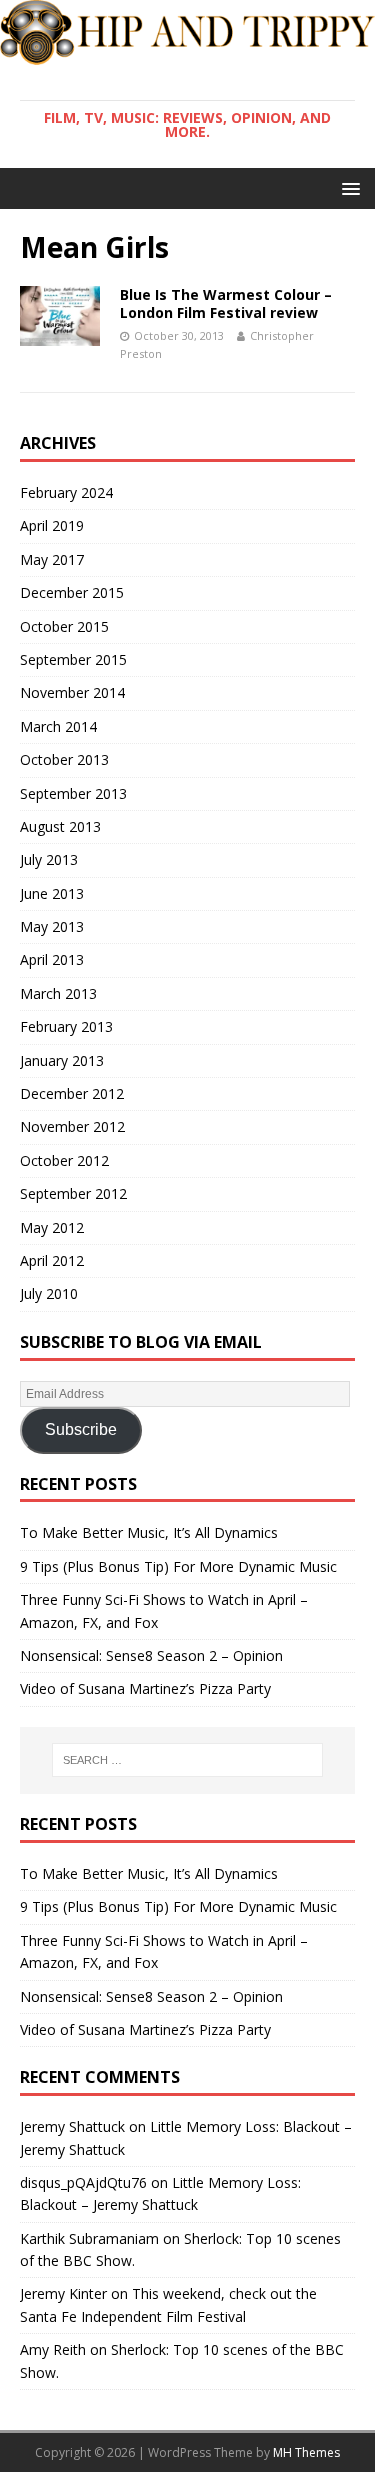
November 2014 (72, 692)
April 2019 (52, 525)
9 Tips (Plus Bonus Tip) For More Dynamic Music (178, 1566)
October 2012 (64, 1160)
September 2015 (73, 659)
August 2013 (60, 826)
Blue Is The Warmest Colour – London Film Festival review (226, 303)
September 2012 (73, 1193)
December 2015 (72, 592)
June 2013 (52, 893)
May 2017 (52, 559)
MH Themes (306, 2452)
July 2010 (49, 1293)
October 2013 (64, 759)
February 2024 (66, 492)
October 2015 (64, 626)
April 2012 (52, 1260)
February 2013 (66, 1026)
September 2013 (73, 793)
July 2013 (49, 859)
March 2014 (58, 726)
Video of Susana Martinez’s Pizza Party (145, 1688)
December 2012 (72, 1093)
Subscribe (81, 1429)
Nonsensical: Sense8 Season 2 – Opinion (151, 1655)
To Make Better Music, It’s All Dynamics (149, 1532)
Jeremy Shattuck (72, 2126)
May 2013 (52, 926)
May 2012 (52, 1227)
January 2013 (62, 1060)
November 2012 (72, 1126)
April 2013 (52, 959)
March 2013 (58, 993)
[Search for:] (188, 1760)
